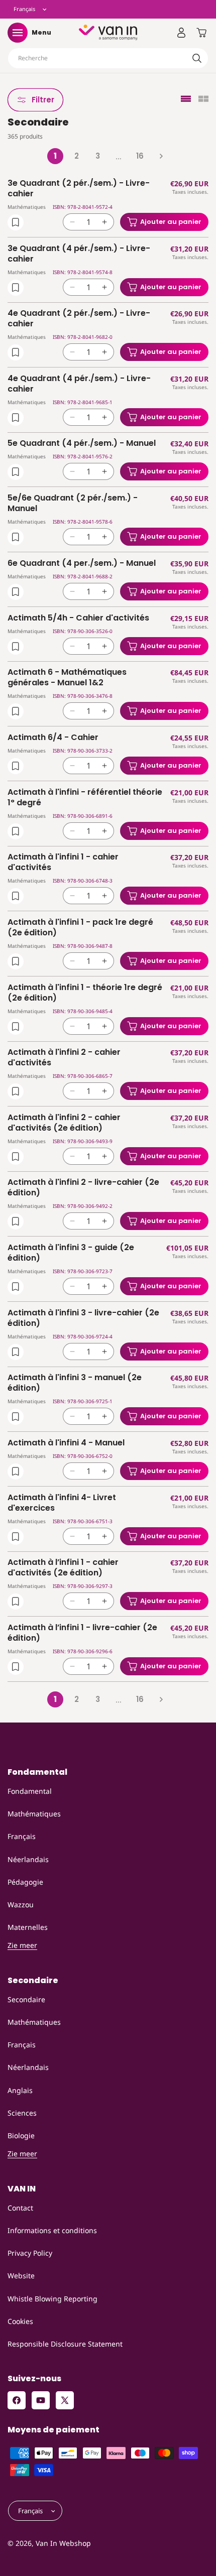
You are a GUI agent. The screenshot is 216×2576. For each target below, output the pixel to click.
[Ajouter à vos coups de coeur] (16, 222)
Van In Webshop (63, 2543)
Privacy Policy (30, 2253)
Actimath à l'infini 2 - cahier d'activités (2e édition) (64, 1123)
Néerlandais (28, 1859)
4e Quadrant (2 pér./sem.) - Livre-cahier (79, 319)
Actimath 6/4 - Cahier (53, 738)
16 (140, 156)
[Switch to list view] (186, 100)
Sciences (22, 2113)
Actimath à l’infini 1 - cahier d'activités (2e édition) (63, 1568)
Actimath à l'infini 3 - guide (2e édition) (71, 1253)
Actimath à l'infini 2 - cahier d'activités (64, 1058)
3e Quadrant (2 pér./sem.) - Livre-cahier (79, 189)
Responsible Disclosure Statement (65, 2344)
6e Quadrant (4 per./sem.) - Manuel (82, 564)
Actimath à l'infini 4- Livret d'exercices (62, 1503)
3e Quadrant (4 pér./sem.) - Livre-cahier (79, 254)
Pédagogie (25, 1882)
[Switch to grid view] (203, 100)
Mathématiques (34, 1814)
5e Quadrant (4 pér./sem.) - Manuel (82, 444)
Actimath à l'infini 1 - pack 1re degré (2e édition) (80, 928)
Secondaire (26, 1999)
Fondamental (30, 1791)
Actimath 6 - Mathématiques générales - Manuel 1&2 (67, 678)
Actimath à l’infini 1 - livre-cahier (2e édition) (82, 1633)
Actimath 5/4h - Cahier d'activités (78, 618)
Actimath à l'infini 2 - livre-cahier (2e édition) (83, 1188)
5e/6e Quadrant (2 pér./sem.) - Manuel (73, 504)
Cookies (20, 2321)
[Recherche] (197, 58)
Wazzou (21, 1905)
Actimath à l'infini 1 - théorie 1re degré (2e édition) (85, 993)
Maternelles (28, 1927)
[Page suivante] (161, 156)
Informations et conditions (52, 2230)
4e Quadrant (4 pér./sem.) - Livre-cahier (79, 384)
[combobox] (108, 58)
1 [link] (55, 156)
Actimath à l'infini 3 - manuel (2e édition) (75, 1383)
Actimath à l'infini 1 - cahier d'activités (63, 863)
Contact (20, 2208)
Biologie (21, 2135)
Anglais (20, 2090)
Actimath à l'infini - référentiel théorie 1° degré (85, 798)
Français (22, 1836)
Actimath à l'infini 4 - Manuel (66, 1443)
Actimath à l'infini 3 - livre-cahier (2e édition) (83, 1318)
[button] (18, 33)
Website (21, 2276)
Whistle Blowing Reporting (52, 2299)
